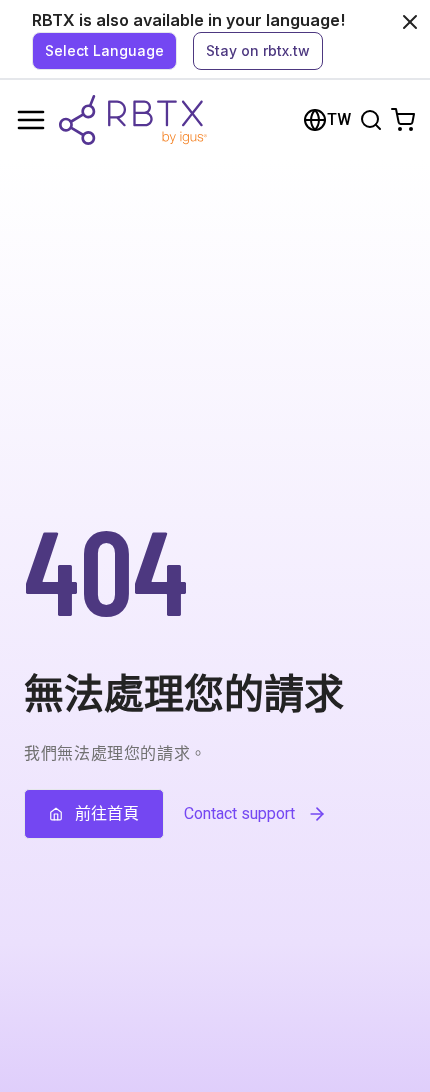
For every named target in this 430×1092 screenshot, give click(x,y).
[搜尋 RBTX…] (371, 120)
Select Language (104, 50)
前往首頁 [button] (107, 813)
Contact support (239, 813)
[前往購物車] (403, 120)
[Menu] (31, 120)
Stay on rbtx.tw (258, 50)
